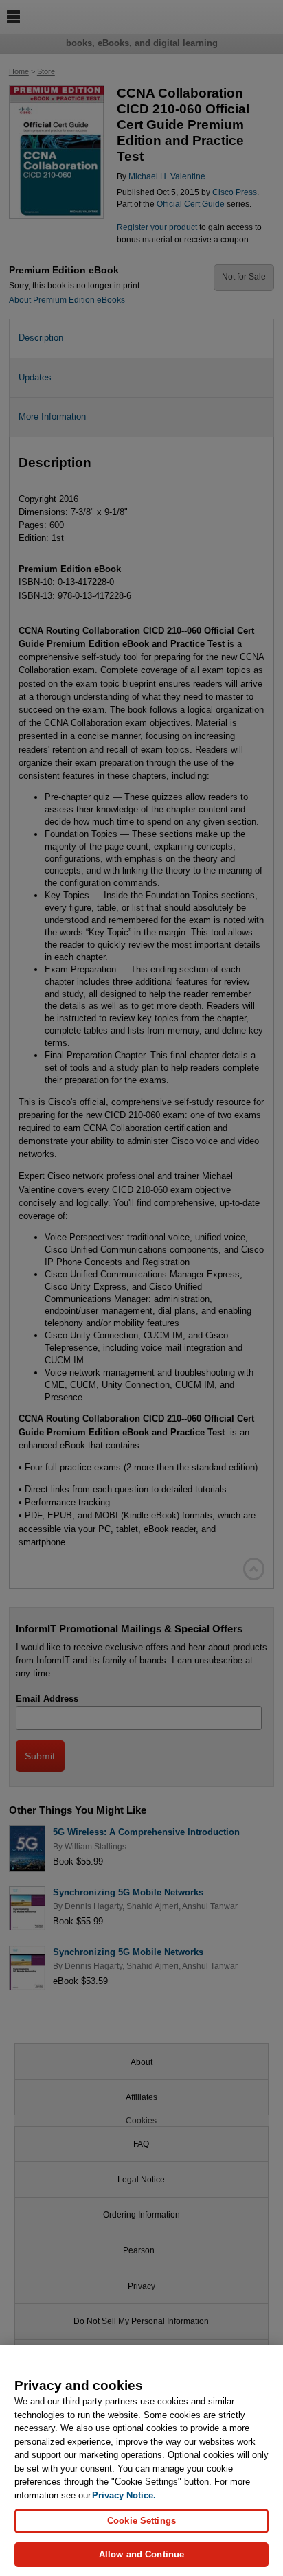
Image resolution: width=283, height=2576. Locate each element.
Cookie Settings (141, 2521)
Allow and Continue (141, 2554)
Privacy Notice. (124, 2495)
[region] (141, 2460)
